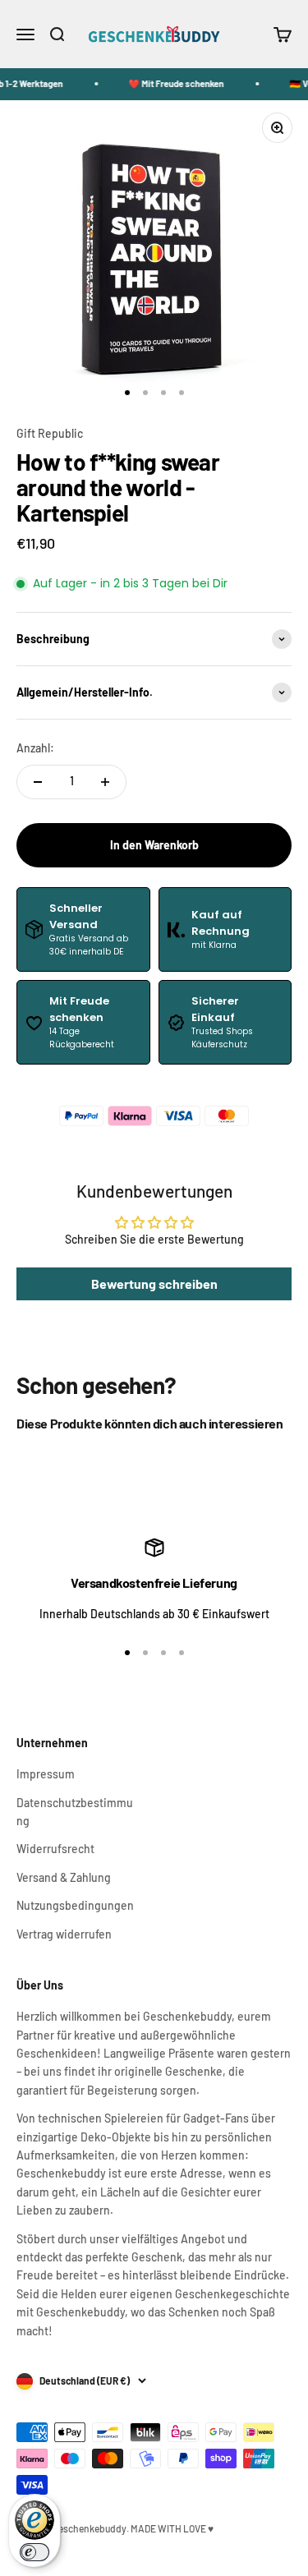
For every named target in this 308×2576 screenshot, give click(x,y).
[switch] (34, 2552)
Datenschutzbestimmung (75, 1812)
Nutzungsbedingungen (75, 1905)
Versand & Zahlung (64, 1877)
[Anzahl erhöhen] (105, 782)
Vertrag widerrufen (64, 1934)
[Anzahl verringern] (38, 782)
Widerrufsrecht (55, 1849)
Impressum (46, 1774)
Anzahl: (35, 748)
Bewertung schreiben (154, 1283)
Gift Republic (50, 433)
